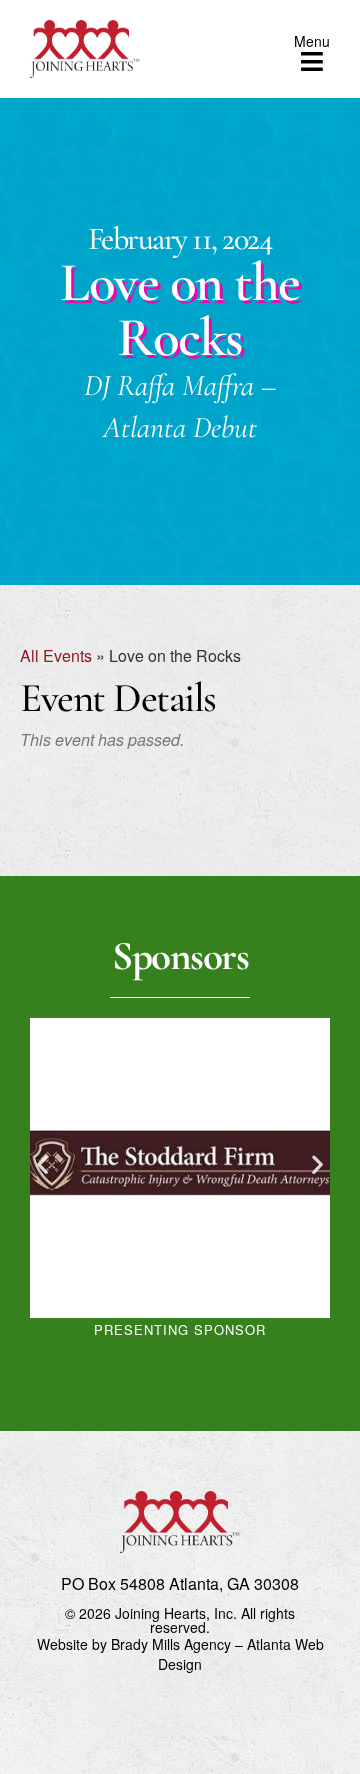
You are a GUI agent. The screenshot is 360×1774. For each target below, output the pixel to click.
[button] (42, 1164)
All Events (56, 655)
